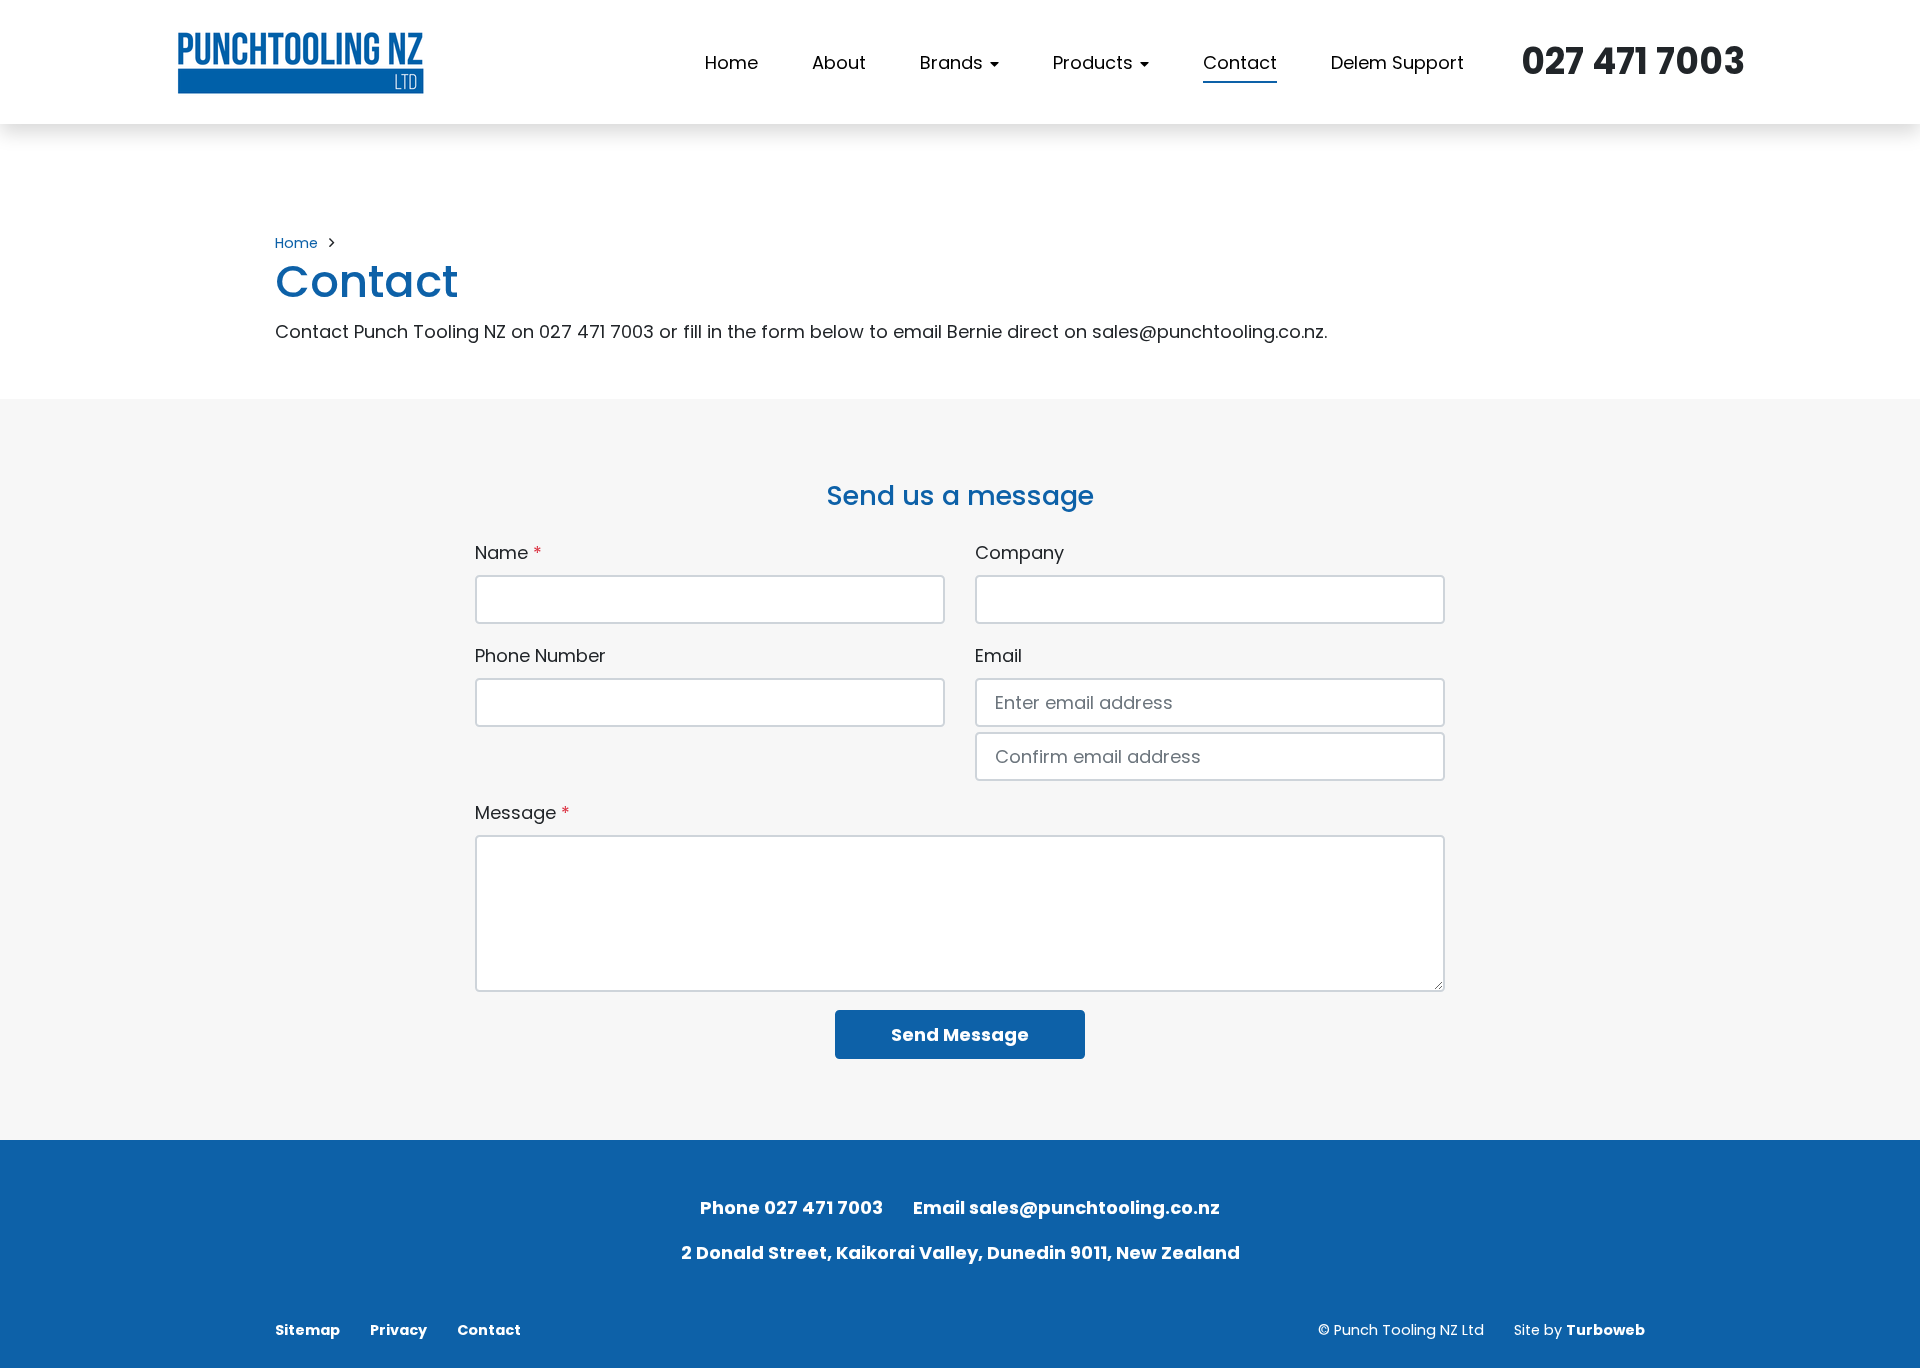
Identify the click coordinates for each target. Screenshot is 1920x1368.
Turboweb (1605, 1330)
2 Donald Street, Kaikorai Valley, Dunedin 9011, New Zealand (960, 1252)
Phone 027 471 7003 (791, 1207)
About (839, 62)
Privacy (398, 1330)
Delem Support (1397, 62)
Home (731, 62)
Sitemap (307, 1330)
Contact (1240, 62)
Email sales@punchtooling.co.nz (1066, 1207)
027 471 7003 (1633, 61)
